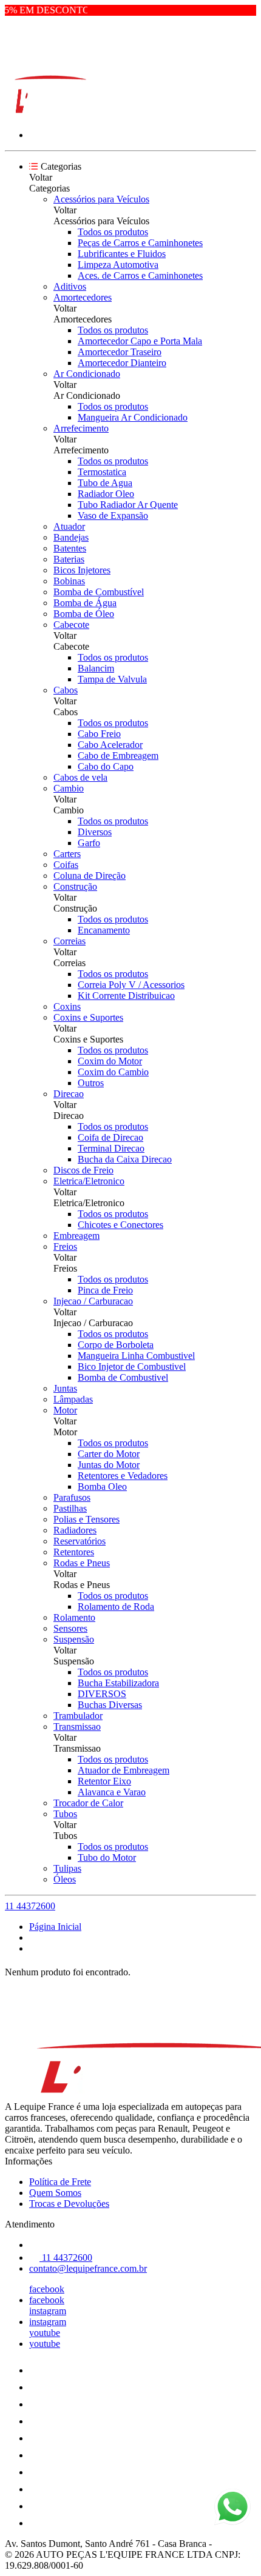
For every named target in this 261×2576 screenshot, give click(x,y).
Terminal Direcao (111, 1148)
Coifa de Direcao (110, 1137)
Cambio (69, 788)
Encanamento (104, 930)
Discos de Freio (83, 1170)
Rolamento (74, 1617)
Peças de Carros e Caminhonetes (140, 243)
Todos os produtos (113, 232)
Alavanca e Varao (112, 1792)
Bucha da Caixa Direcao (125, 1159)
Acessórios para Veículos (101, 199)
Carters (67, 854)
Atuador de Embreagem (124, 1770)
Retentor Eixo (104, 1781)
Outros (91, 1083)
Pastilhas (70, 1508)
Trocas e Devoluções (69, 2204)
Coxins (67, 1006)
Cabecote (71, 625)
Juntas (65, 1388)
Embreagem (76, 1236)
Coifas (66, 865)
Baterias (69, 559)
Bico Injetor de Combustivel (132, 1366)
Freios (65, 1246)
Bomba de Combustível (99, 592)
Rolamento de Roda (116, 1607)
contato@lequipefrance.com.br (88, 2268)
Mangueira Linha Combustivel (136, 1356)
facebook (47, 2289)
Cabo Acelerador (110, 745)
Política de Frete (60, 2182)
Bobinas (69, 581)
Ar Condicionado (87, 374)
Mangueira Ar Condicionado (133, 417)
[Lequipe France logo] (50, 114)
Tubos (65, 1814)
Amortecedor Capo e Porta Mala (140, 341)
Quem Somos (55, 2193)
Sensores (70, 1628)
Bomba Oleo (102, 1487)
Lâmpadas (73, 1399)
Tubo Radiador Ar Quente (128, 505)
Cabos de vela (80, 777)
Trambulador (78, 1716)
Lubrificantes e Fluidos (122, 254)
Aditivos (70, 286)
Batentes (70, 548)
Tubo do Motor (107, 1857)
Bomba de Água (85, 603)
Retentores (74, 1552)
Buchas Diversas (110, 1705)
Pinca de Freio (105, 1290)
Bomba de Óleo (84, 614)
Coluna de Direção (90, 876)
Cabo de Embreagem (118, 756)
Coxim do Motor (110, 1061)
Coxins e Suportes (88, 1017)
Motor (65, 1410)
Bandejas (71, 537)
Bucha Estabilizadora (118, 1683)
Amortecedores (83, 297)
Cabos (66, 690)
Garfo (89, 843)
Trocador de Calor (88, 1803)
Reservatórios (80, 1541)
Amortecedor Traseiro (120, 352)
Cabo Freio (99, 734)
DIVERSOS (102, 1694)
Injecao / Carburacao (93, 1301)
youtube (45, 2333)
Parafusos (72, 1497)
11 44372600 (30, 1906)
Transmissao (77, 1727)
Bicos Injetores (82, 570)
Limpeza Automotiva (118, 265)
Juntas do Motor (109, 1465)
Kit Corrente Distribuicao (126, 996)
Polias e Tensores (86, 1519)
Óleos (65, 1879)
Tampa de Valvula (112, 679)
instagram (48, 2311)
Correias (69, 941)
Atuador (69, 526)
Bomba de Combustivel (123, 1377)
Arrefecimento (81, 428)
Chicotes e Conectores (120, 1225)
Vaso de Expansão (113, 516)
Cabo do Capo (106, 766)
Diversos (95, 832)
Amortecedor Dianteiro (122, 363)
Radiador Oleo (106, 494)
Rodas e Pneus (82, 1563)
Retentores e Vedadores (123, 1476)
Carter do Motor (109, 1454)
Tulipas (67, 1868)
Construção (75, 886)
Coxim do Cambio (113, 1072)
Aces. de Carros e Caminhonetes (140, 275)
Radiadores (75, 1530)
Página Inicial (55, 1927)
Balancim (96, 668)
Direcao (69, 1094)
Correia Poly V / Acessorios (131, 985)
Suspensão (74, 1639)
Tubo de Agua (105, 483)
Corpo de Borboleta (116, 1345)
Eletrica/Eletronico (89, 1181)
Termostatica (102, 472)
